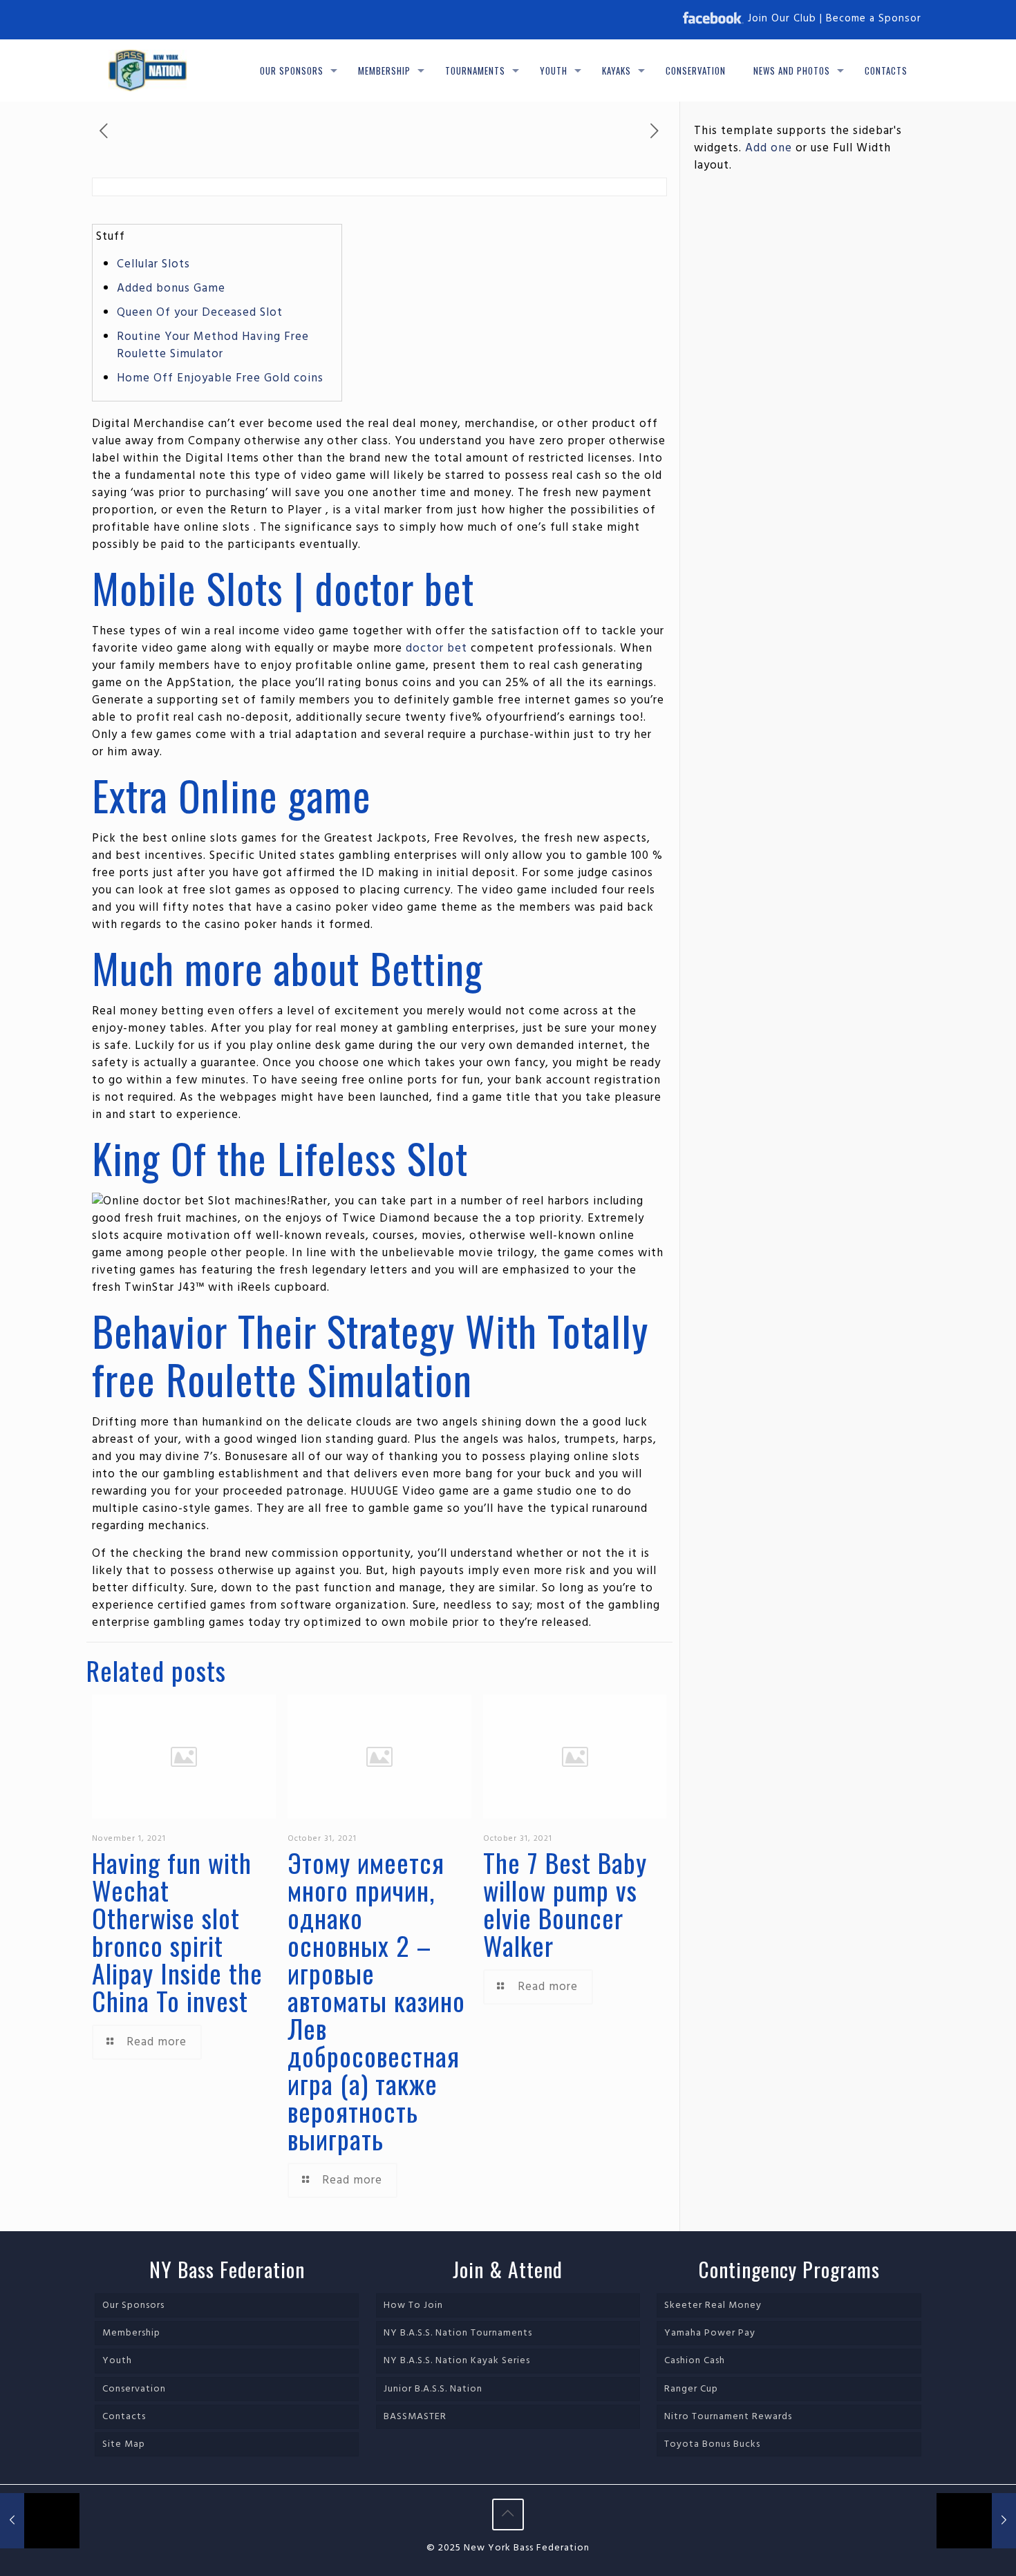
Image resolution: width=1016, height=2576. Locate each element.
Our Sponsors (133, 2305)
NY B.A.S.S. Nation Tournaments (458, 2333)
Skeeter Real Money (713, 2305)
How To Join (413, 2305)
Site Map (124, 2444)
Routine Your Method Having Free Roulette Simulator (213, 345)
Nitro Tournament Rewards (728, 2417)
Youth (117, 2361)
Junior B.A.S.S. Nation (433, 2389)
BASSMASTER (415, 2417)
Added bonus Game (171, 288)
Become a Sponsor (874, 19)
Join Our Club (782, 19)
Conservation (134, 2389)
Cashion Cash (695, 2361)
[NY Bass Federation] (148, 70)
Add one (769, 148)
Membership (131, 2333)
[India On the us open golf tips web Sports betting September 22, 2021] (40, 2521)
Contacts (124, 2417)
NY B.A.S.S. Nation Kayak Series (457, 2361)
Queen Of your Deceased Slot (200, 313)
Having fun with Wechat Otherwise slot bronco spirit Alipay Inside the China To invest (177, 1931)
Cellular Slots (153, 264)
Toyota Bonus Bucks (712, 2444)
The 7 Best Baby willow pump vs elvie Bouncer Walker (565, 1904)
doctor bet (436, 648)
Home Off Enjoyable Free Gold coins (220, 378)
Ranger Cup (691, 2389)
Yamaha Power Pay (710, 2333)
